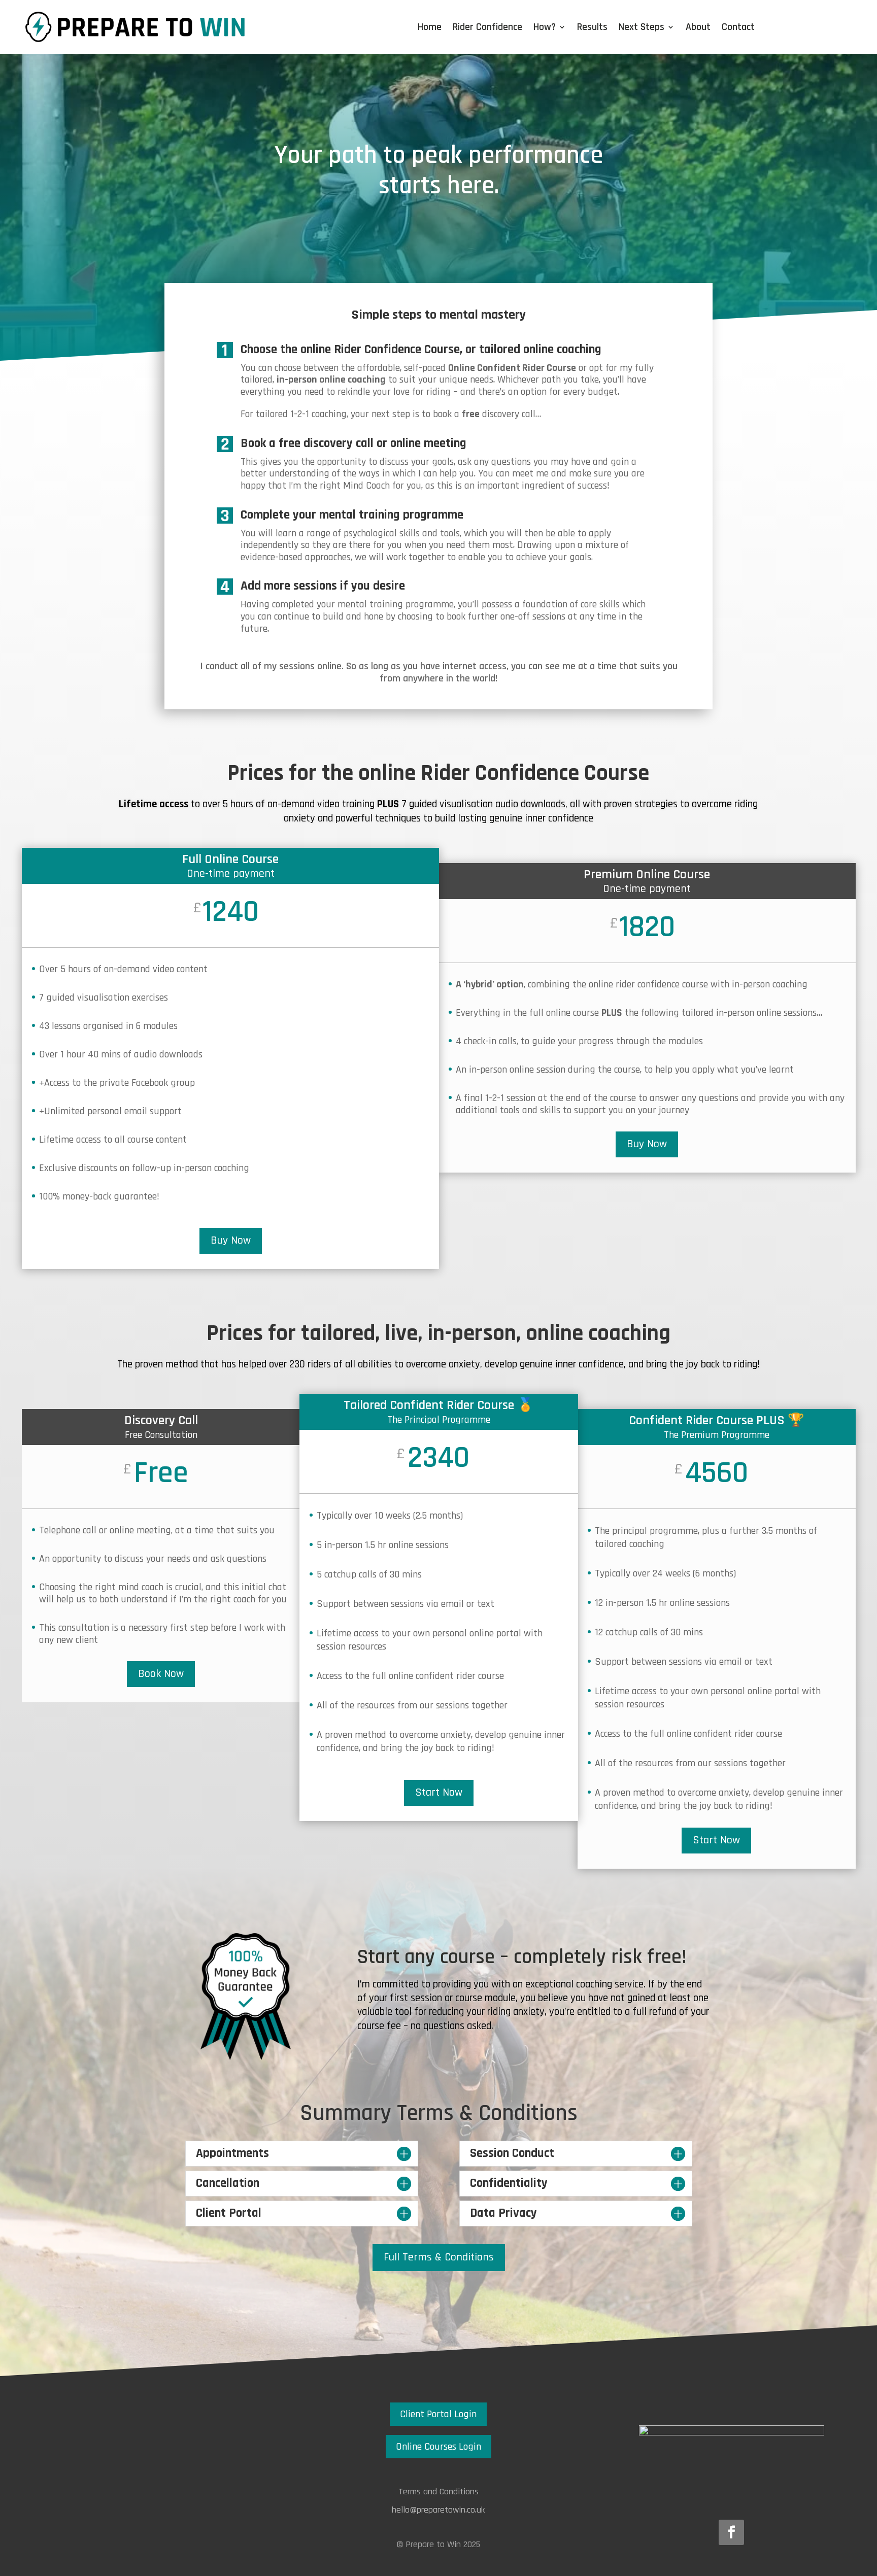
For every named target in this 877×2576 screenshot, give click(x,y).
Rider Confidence (487, 28)
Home (430, 28)
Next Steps (642, 28)
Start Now (439, 1793)
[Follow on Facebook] (731, 2532)
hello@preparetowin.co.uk (438, 2510)
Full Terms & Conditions (439, 2257)
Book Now (161, 1674)
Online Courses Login (438, 2447)
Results (592, 28)
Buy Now (231, 1241)
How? (545, 28)
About (698, 28)
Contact (738, 28)
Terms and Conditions (438, 2492)
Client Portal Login (438, 2414)
